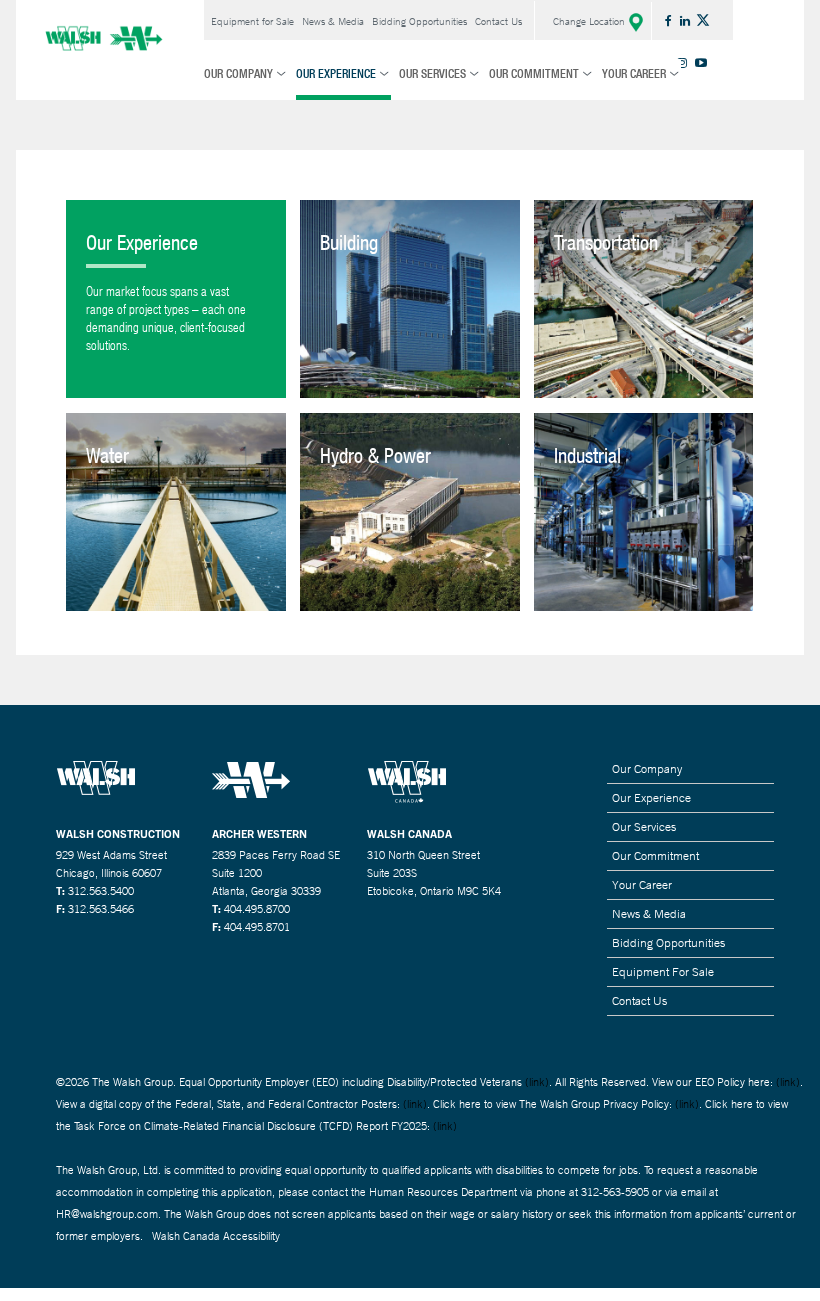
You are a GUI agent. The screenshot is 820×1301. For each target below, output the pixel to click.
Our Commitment (534, 73)
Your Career (634, 73)
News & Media (333, 21)
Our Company (238, 73)
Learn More (410, 306)
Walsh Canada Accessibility (216, 1236)
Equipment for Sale (252, 21)
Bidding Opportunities (419, 21)
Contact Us (498, 21)
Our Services (432, 73)
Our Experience (336, 73)
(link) (537, 1082)
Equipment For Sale (663, 972)
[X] (705, 19)
